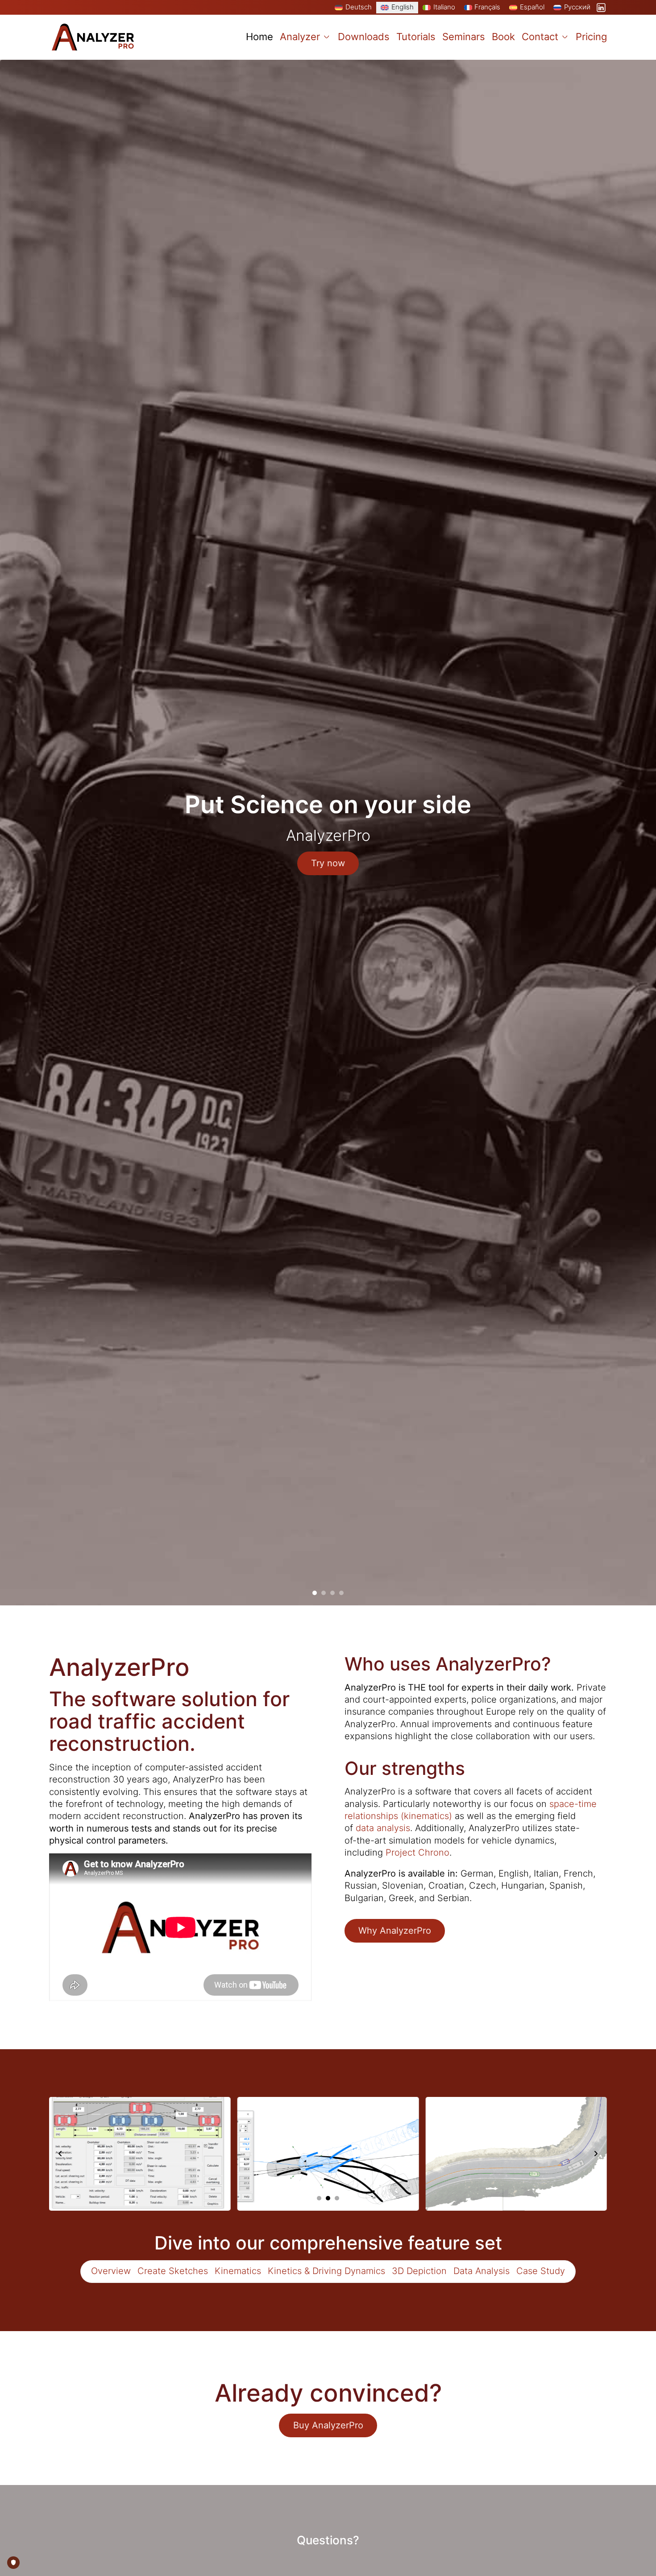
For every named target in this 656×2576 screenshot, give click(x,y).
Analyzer (300, 37)
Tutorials (416, 37)
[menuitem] (353, 8)
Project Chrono (417, 1852)
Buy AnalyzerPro (328, 2425)
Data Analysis (482, 2271)
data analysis (383, 1828)
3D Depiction (419, 2271)
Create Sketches (173, 2271)
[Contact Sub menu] (565, 37)
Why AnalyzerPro (395, 1931)
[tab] (315, 1593)
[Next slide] (596, 2154)
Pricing (591, 37)
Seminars (464, 37)
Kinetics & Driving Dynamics (326, 2271)
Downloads (364, 37)
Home (259, 37)
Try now (328, 863)
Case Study (541, 2271)
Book (503, 37)
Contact (540, 37)
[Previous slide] (60, 2154)
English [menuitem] (403, 7)
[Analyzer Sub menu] (327, 37)
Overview (111, 2271)
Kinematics (238, 2271)
